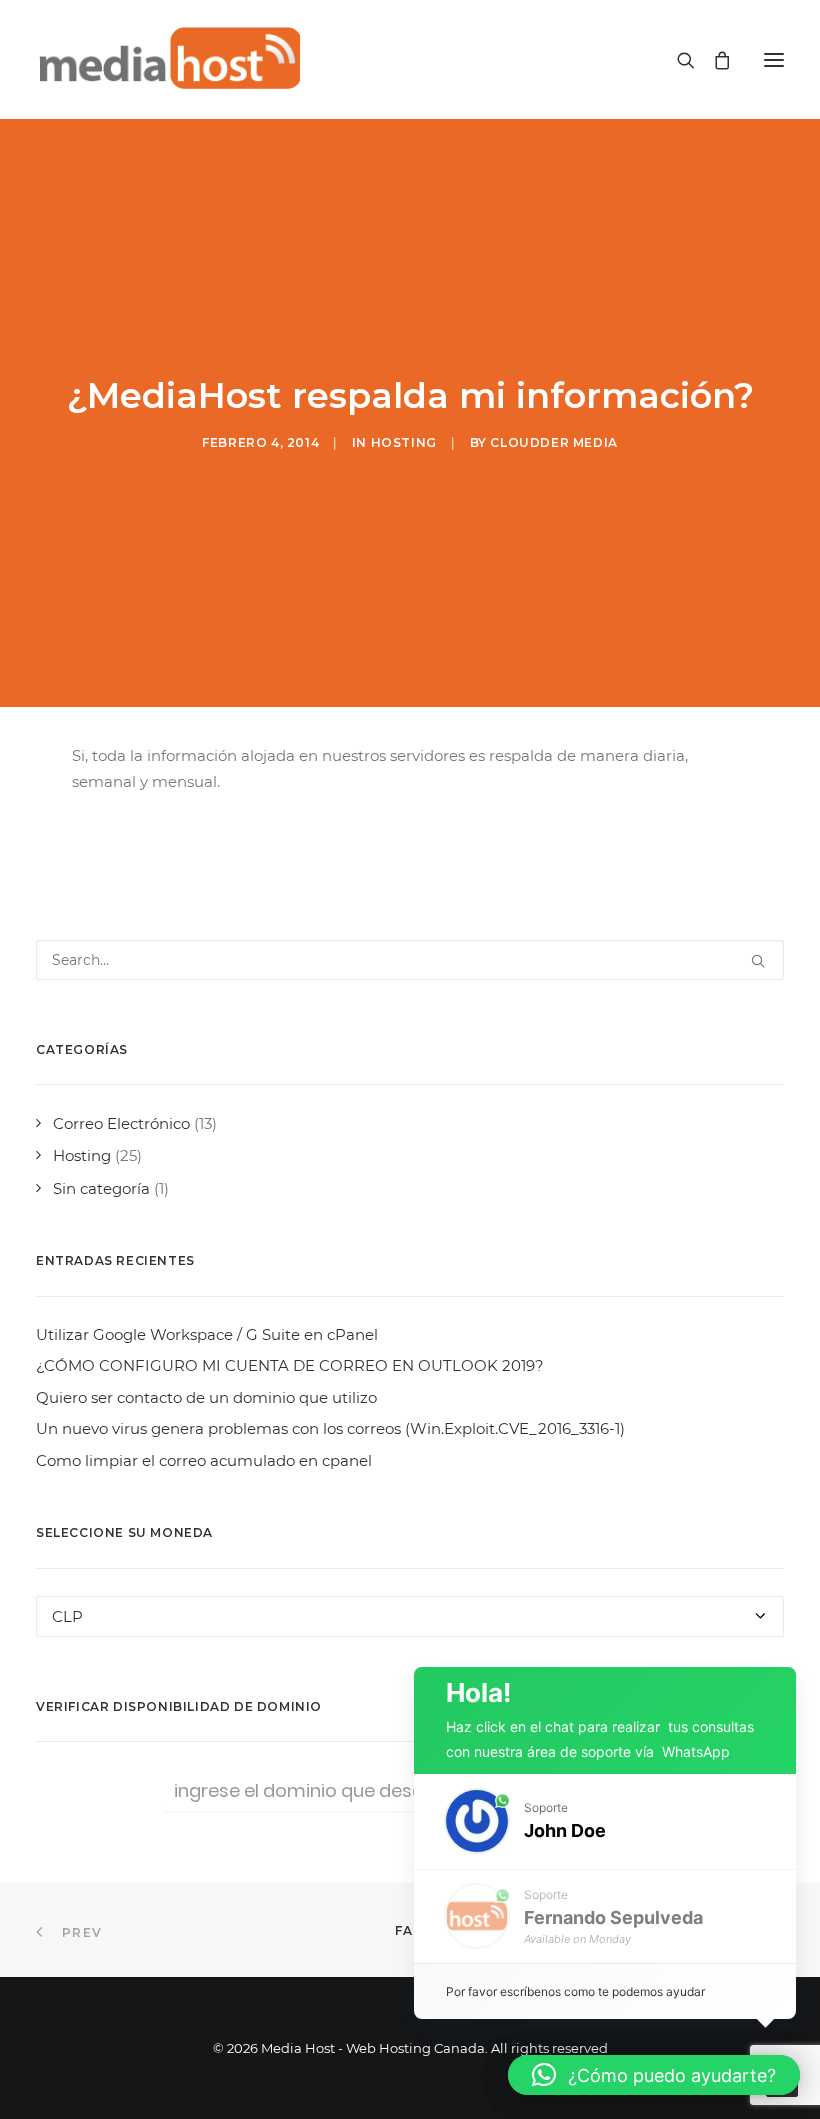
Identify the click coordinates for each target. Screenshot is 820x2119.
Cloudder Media (553, 442)
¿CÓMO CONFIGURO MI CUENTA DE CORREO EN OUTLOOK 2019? (290, 1365)
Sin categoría (101, 1188)
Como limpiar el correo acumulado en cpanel (204, 1460)
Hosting (404, 442)
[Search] (677, 60)
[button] (774, 59)
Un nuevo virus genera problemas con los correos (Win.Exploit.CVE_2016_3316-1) (330, 1428)
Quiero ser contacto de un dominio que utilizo (206, 1397)
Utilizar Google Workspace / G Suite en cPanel (207, 1334)
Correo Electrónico (121, 1123)
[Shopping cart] (713, 60)
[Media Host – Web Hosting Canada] (168, 59)
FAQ (410, 1930)
